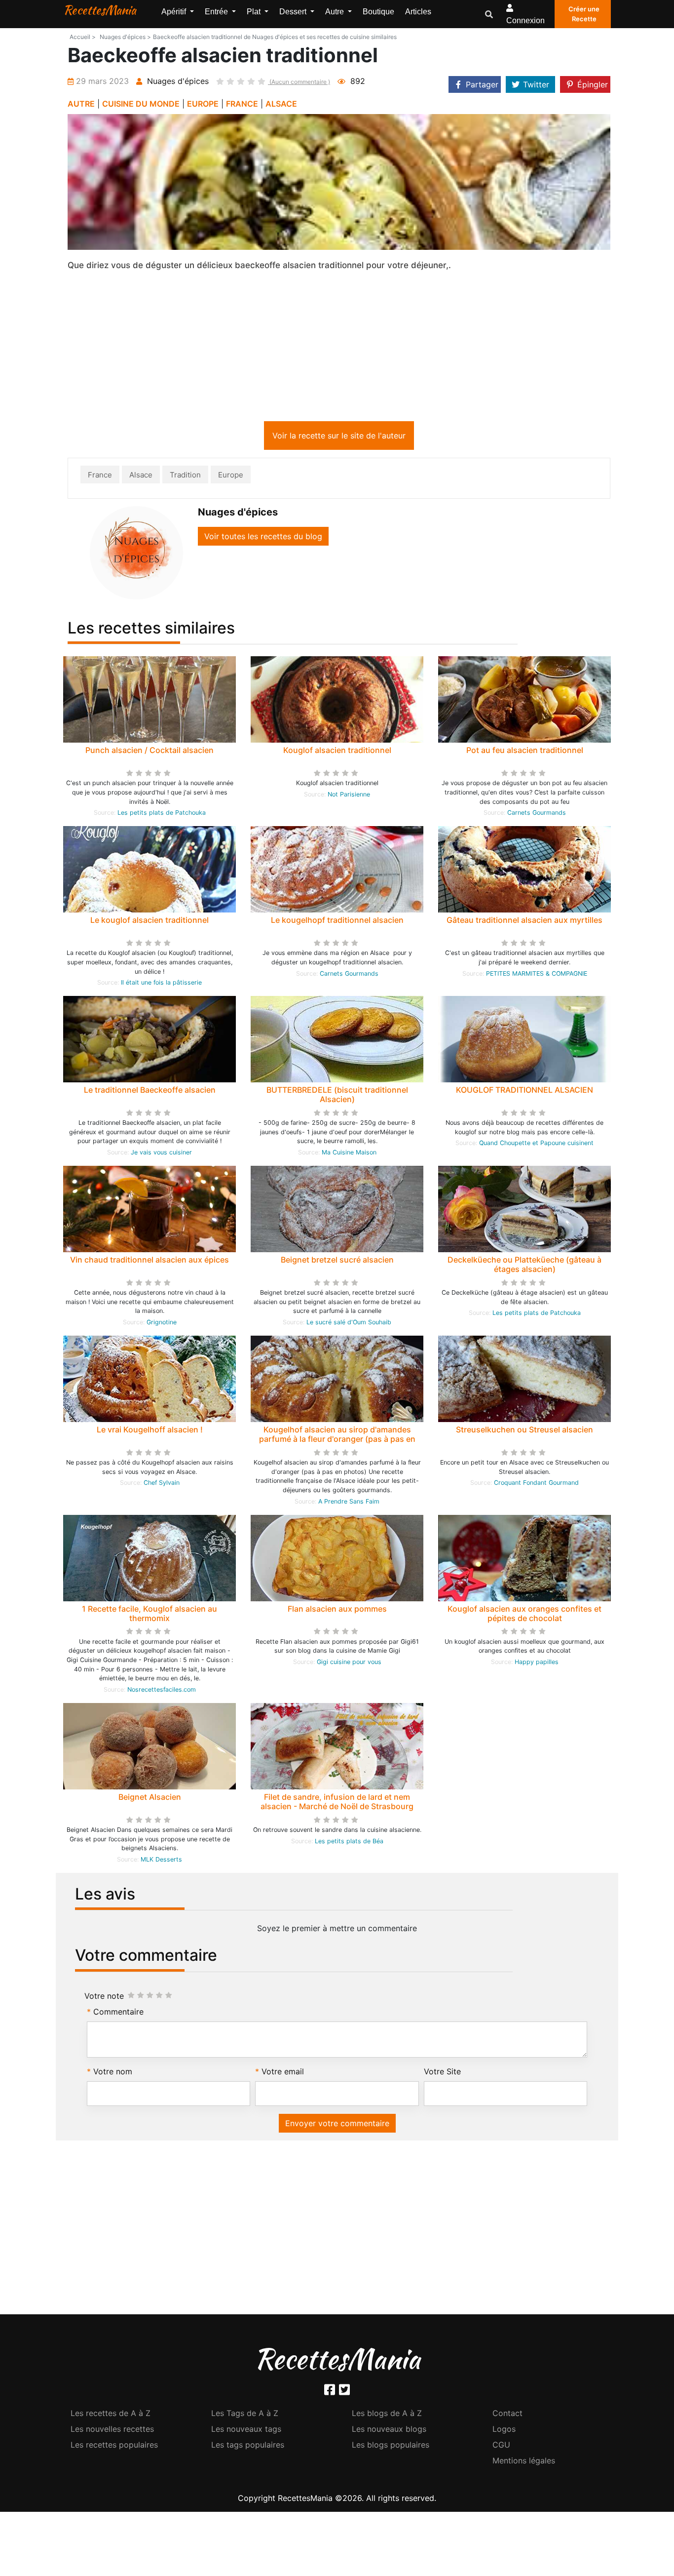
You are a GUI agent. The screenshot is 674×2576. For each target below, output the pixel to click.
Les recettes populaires (114, 2447)
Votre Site (442, 2073)
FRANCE (242, 104)
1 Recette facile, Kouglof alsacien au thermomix (150, 1615)
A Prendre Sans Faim (349, 1503)
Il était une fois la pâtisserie (161, 984)
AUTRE (81, 104)
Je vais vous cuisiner (161, 1154)
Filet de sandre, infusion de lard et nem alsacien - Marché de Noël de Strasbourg (337, 1803)
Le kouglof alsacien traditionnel (150, 922)
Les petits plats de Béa (349, 1843)
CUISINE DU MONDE (141, 104)
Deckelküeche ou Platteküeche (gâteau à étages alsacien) (524, 1266)
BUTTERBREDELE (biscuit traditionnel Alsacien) (337, 1096)
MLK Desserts (161, 1861)
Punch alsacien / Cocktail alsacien (150, 752)
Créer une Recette (584, 14)
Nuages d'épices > (125, 37)
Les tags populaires (248, 2447)
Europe (231, 477)
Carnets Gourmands (537, 814)
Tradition (185, 477)
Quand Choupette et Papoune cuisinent (536, 1145)
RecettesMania (100, 10)
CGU (501, 2447)
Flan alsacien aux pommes (337, 1611)
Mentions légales (524, 2462)
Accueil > (83, 37)
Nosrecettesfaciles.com (162, 1691)
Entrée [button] (217, 12)
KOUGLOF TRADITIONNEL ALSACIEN (524, 1092)
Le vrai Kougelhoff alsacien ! (150, 1431)
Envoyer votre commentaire (337, 2125)
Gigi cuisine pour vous (349, 1664)
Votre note (104, 1998)
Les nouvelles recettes (112, 2431)
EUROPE (203, 104)
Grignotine (162, 1324)
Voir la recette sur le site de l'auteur (339, 437)
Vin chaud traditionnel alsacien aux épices (150, 1262)
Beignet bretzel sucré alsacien (337, 1262)
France (100, 477)
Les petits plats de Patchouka (162, 814)
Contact (507, 2415)
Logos (504, 2431)
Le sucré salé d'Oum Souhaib (349, 1324)
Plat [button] (255, 12)
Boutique (378, 12)
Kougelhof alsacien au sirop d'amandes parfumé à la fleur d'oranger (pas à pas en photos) (337, 1441)
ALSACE (281, 104)
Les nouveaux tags (246, 2431)
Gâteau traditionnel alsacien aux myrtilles (524, 922)
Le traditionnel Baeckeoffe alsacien (150, 1092)
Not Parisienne (349, 796)
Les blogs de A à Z (387, 2415)
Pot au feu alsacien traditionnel (525, 752)
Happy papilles (537, 1664)
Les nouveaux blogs (389, 2431)
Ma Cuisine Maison (349, 1154)
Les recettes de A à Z (111, 2415)
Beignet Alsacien (150, 1799)
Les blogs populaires (391, 2447)
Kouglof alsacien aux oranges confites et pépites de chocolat (524, 1615)
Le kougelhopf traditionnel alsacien (337, 922)
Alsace (141, 477)
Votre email (283, 2073)
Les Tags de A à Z (245, 2415)
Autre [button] (336, 12)
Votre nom (113, 2073)
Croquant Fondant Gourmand (536, 1485)
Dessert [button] (294, 12)
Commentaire (118, 2014)
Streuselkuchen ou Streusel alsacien (524, 1431)
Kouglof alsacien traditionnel (337, 752)
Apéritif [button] (175, 12)
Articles (418, 12)
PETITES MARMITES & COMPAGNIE (537, 975)
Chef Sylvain (162, 1485)
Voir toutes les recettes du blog (263, 538)
